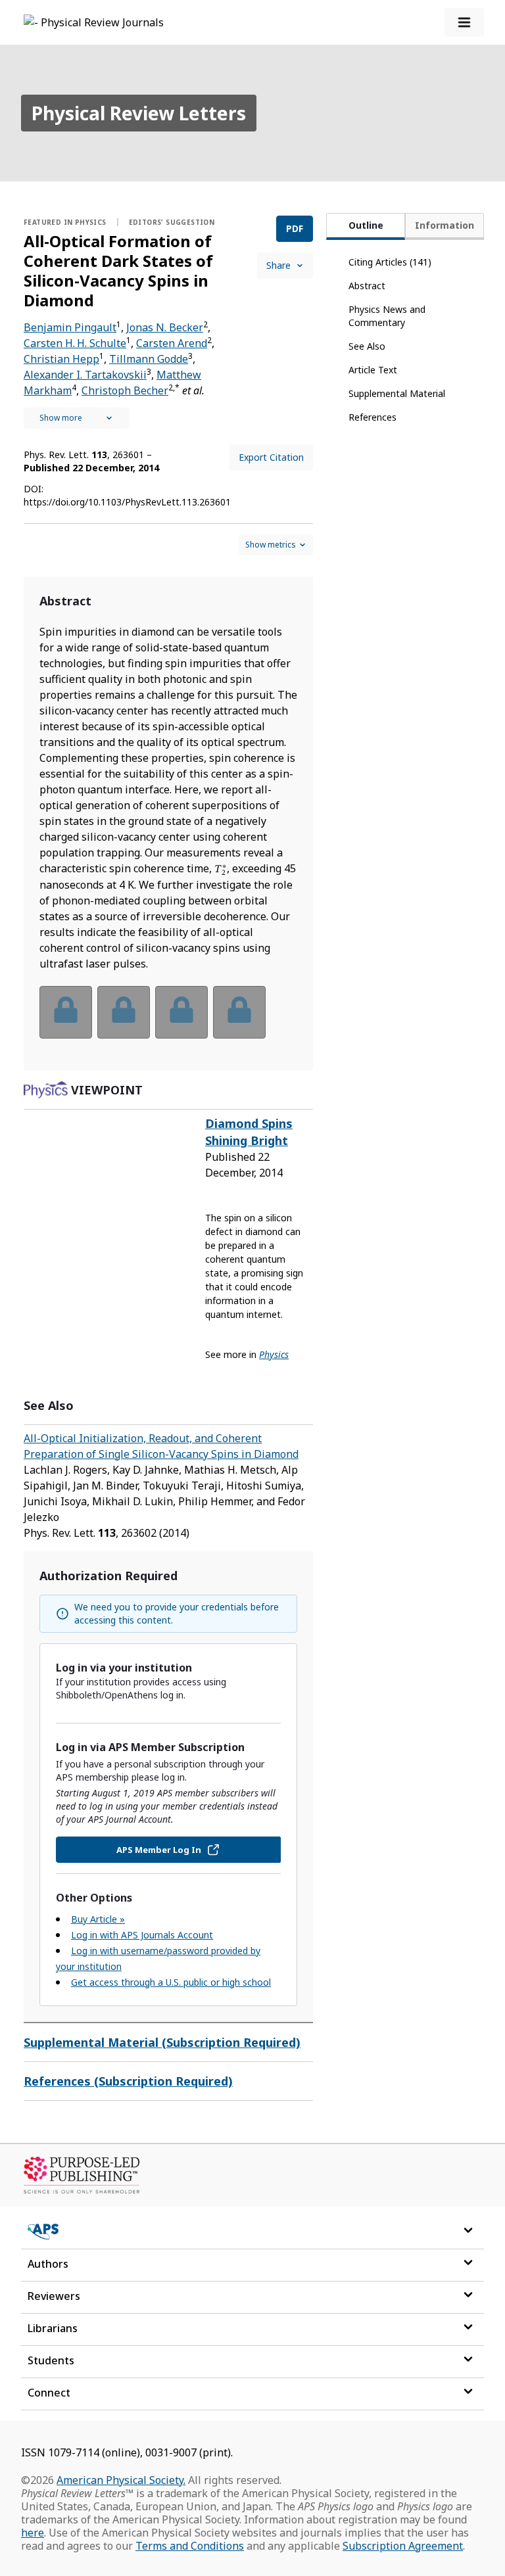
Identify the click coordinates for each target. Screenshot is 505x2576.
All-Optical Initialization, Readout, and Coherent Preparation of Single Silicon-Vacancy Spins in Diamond (161, 1446)
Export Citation (271, 457)
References (373, 417)
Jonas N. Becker (165, 327)
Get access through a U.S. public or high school (171, 1982)
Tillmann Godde (149, 359)
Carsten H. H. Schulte (75, 343)
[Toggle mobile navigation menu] (464, 22)
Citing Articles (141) (390, 262)
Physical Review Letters (139, 113)
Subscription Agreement (403, 2546)
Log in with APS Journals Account (142, 1935)
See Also (367, 346)
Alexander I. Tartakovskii (85, 375)
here (33, 2533)
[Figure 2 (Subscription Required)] (124, 1012)
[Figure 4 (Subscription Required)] (239, 1012)
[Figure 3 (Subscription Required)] (181, 1012)
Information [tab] (445, 225)
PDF (295, 228)
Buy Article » (98, 1919)
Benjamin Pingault (70, 327)
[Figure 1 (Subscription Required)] (66, 1012)
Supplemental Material (397, 393)
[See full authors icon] (76, 418)
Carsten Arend (172, 343)
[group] (168, 1020)
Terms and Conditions (190, 2546)
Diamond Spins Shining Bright (249, 1132)
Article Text (373, 370)
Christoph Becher (125, 390)
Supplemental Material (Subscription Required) (162, 2042)
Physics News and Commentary (387, 316)
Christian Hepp (61, 359)
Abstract (367, 286)
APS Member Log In (159, 1850)
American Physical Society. (121, 2480)
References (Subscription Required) (128, 2081)
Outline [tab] (366, 225)
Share (278, 265)
